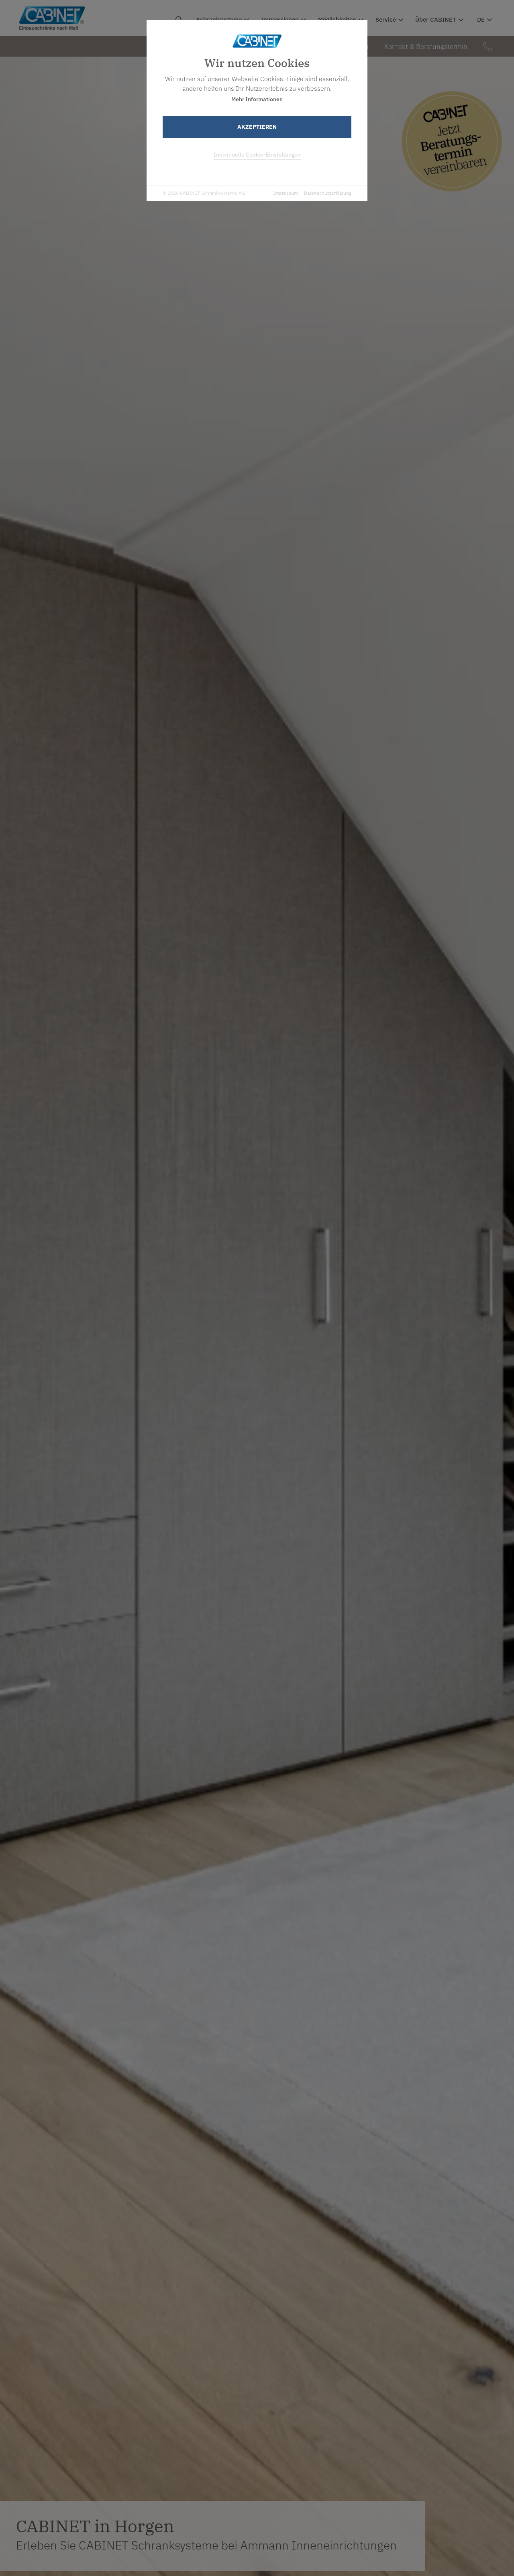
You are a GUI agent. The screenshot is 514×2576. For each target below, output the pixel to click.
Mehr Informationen (257, 99)
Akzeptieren (257, 127)
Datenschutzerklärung (328, 193)
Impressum (286, 193)
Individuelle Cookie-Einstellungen (257, 155)
